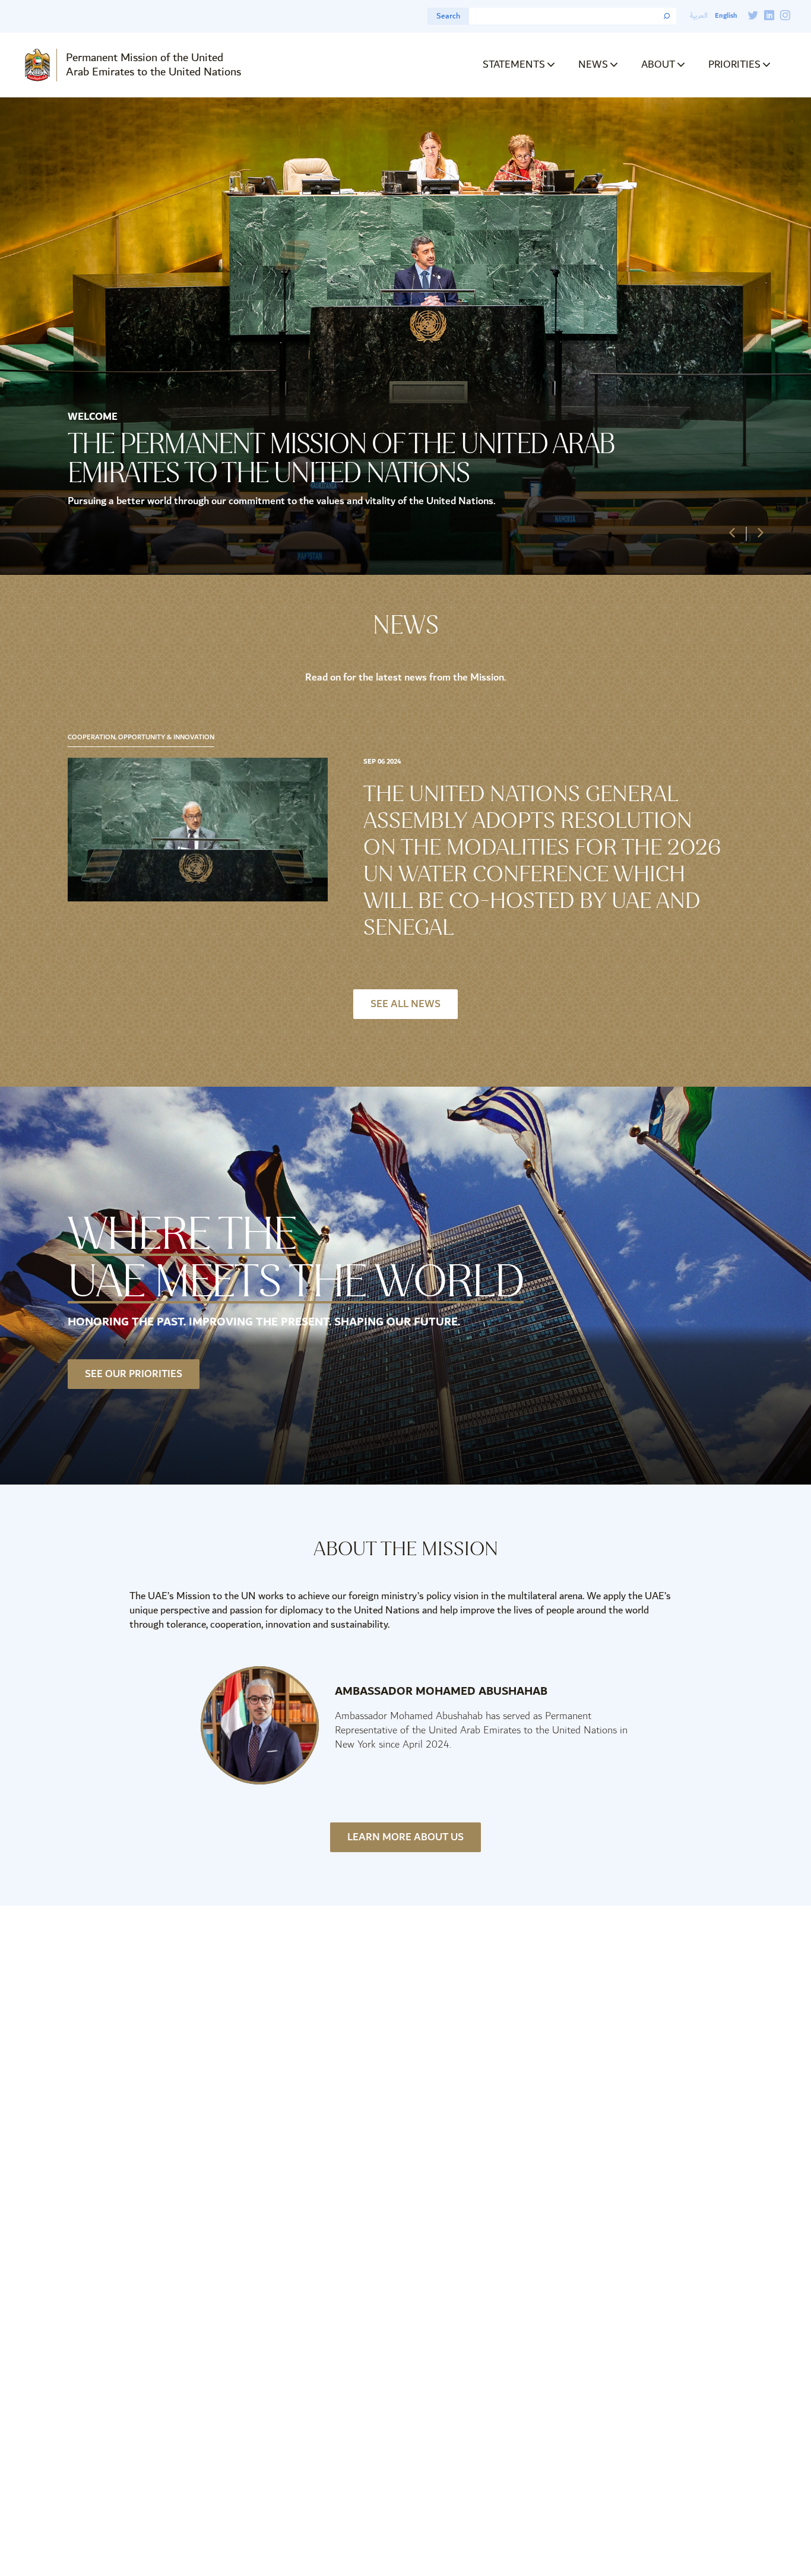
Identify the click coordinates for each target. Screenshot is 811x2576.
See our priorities (134, 1374)
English (726, 16)
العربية (699, 16)
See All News (405, 1004)
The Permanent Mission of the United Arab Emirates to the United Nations (341, 458)
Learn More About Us (405, 1837)
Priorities (734, 64)
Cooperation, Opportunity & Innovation (141, 738)
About (658, 64)
